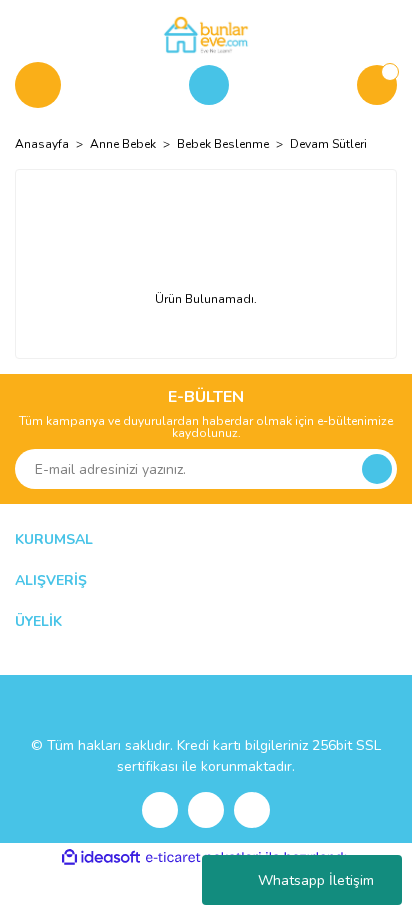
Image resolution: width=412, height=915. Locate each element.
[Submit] (377, 469)
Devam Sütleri (328, 144)
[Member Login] (209, 85)
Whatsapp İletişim (316, 880)
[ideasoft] (101, 857)
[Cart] (377, 85)
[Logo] (205, 34)
